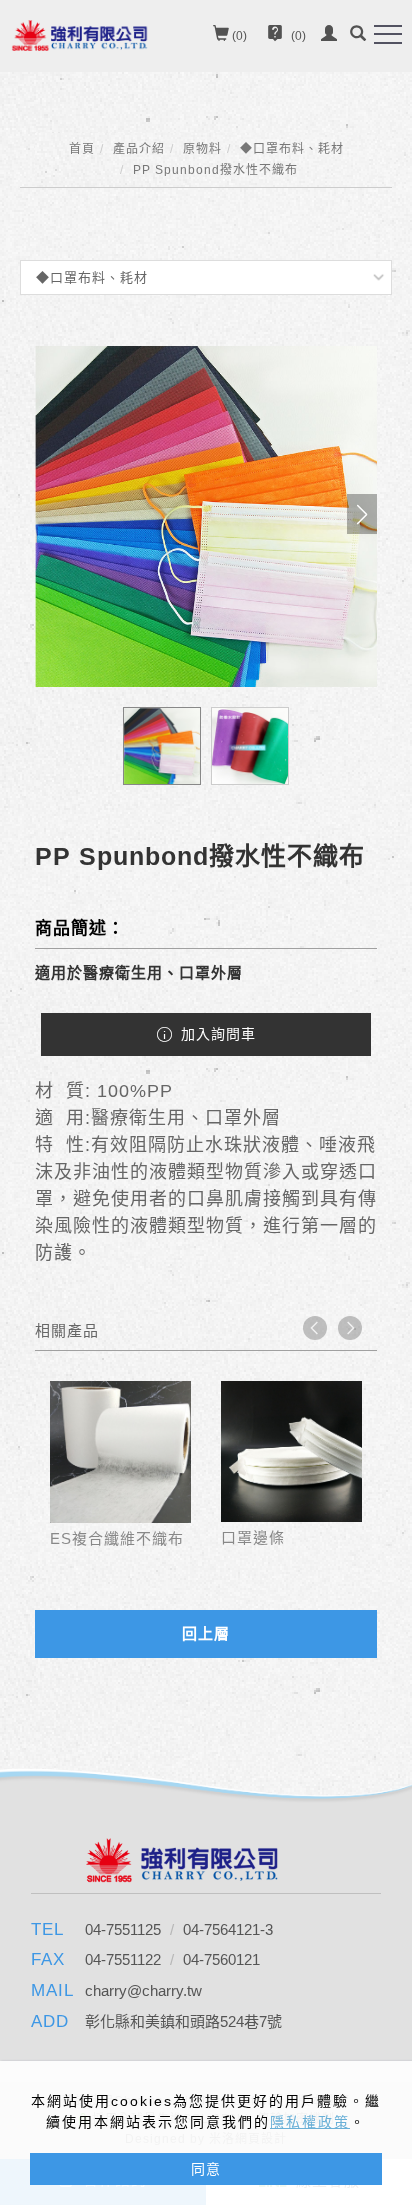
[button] (358, 36)
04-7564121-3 (228, 1929)
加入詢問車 (216, 1034)
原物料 (202, 149)
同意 (206, 2169)
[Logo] (80, 34)
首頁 (82, 149)
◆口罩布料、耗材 (292, 149)
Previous (315, 1328)
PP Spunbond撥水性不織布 (215, 170)
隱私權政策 (310, 2122)
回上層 (206, 1633)
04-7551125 (125, 1929)
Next (350, 1328)
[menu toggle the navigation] (388, 35)
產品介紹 (139, 149)
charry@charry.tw (143, 1990)
